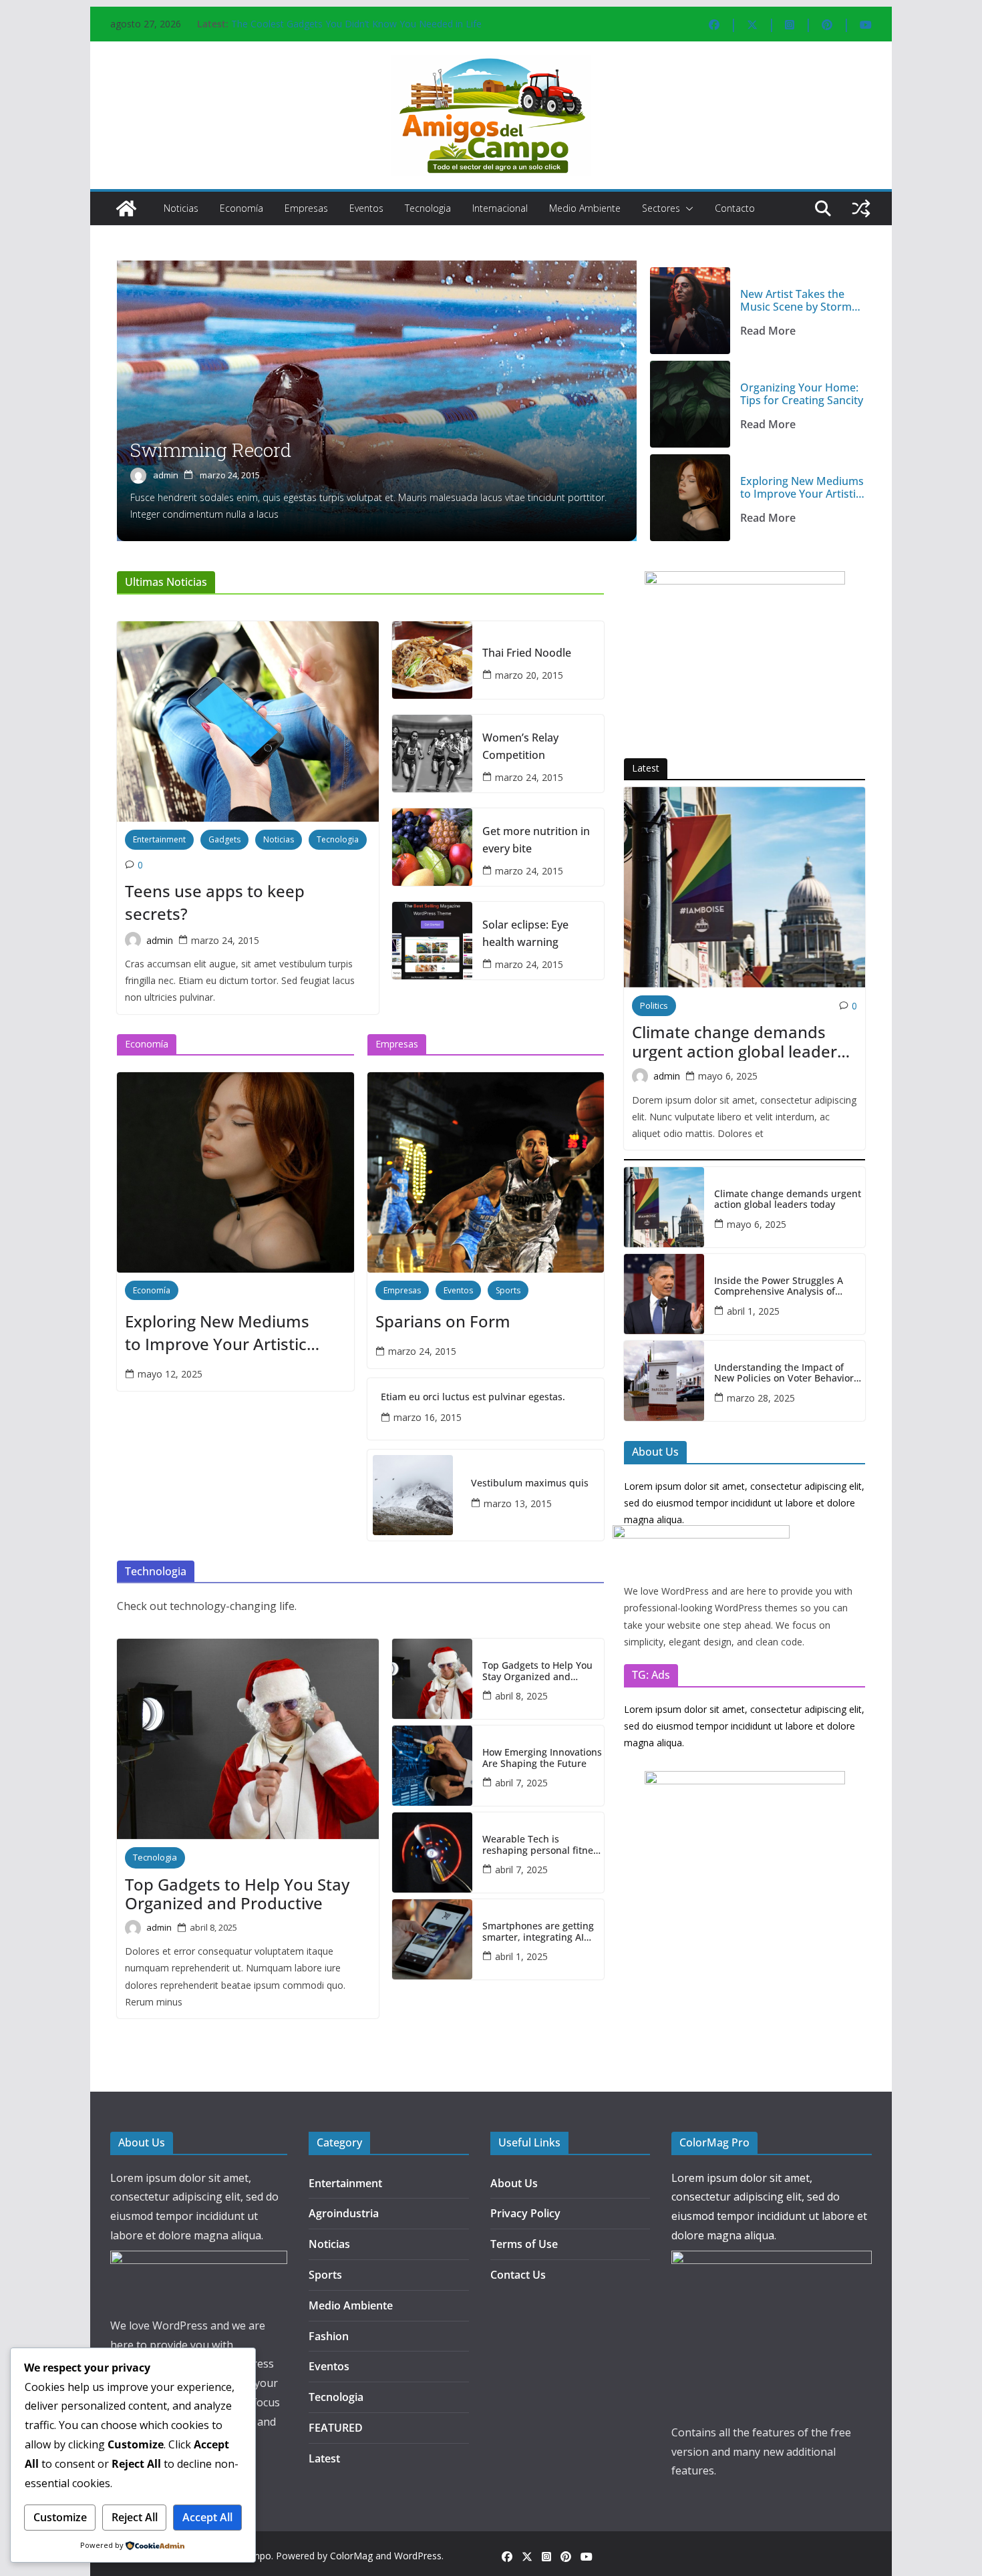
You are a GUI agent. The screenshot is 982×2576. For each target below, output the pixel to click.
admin (166, 475)
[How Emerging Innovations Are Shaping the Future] (432, 1766)
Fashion (329, 2336)
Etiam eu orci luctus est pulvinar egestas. (473, 1397)
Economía (241, 208)
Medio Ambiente (585, 208)
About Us (514, 2183)
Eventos (366, 208)
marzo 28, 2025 (761, 1398)
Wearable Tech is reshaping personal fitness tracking (542, 1845)
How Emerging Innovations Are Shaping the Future (542, 1758)
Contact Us (518, 2275)
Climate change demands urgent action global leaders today (739, 1042)
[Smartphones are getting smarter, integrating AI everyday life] (432, 1939)
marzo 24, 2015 (230, 475)
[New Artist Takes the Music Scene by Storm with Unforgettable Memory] (690, 311)
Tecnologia (428, 208)
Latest (324, 2458)
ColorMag (351, 2556)
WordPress (418, 2556)
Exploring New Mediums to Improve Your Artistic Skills (802, 488)
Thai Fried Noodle (527, 653)
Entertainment (159, 839)
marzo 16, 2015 (428, 1417)
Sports (508, 1290)
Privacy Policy (525, 2213)
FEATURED (336, 2428)
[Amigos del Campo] (126, 208)
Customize (60, 2517)
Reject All (135, 2517)
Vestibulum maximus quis (530, 1483)
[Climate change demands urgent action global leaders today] (745, 887)
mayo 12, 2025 (170, 1374)
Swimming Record (211, 450)
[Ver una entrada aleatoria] (861, 208)
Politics (654, 1005)
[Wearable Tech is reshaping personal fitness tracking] (432, 1853)
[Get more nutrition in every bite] (432, 847)
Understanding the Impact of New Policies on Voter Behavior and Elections (784, 1374)
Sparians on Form (443, 1321)
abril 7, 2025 (521, 1783)
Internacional (500, 208)
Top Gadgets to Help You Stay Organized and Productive (237, 1895)
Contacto (735, 208)
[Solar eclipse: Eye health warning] (432, 941)
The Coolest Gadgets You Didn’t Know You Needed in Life (356, 24)
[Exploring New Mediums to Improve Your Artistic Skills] (690, 498)
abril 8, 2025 (213, 1927)
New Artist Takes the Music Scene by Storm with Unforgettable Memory (796, 301)
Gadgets (224, 839)
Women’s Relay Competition (520, 746)
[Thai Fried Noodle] (432, 660)
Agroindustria (344, 2213)
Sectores (661, 208)
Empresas (306, 208)
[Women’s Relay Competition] (432, 754)
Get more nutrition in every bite (536, 840)
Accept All (207, 2517)
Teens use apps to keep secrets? (215, 902)
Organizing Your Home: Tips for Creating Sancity (802, 394)
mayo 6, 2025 (728, 1076)
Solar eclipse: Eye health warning (525, 933)
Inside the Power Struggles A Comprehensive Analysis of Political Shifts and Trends (779, 1287)
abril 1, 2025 (521, 1956)
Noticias (181, 208)
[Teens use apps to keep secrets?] (248, 721)
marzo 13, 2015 (518, 1503)
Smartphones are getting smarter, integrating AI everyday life (538, 1932)
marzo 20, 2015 (529, 675)
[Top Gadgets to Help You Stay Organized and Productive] (248, 1739)
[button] (687, 208)
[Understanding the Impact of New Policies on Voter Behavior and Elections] (664, 1381)
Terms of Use (524, 2244)
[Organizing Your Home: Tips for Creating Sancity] (690, 404)
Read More (768, 331)
